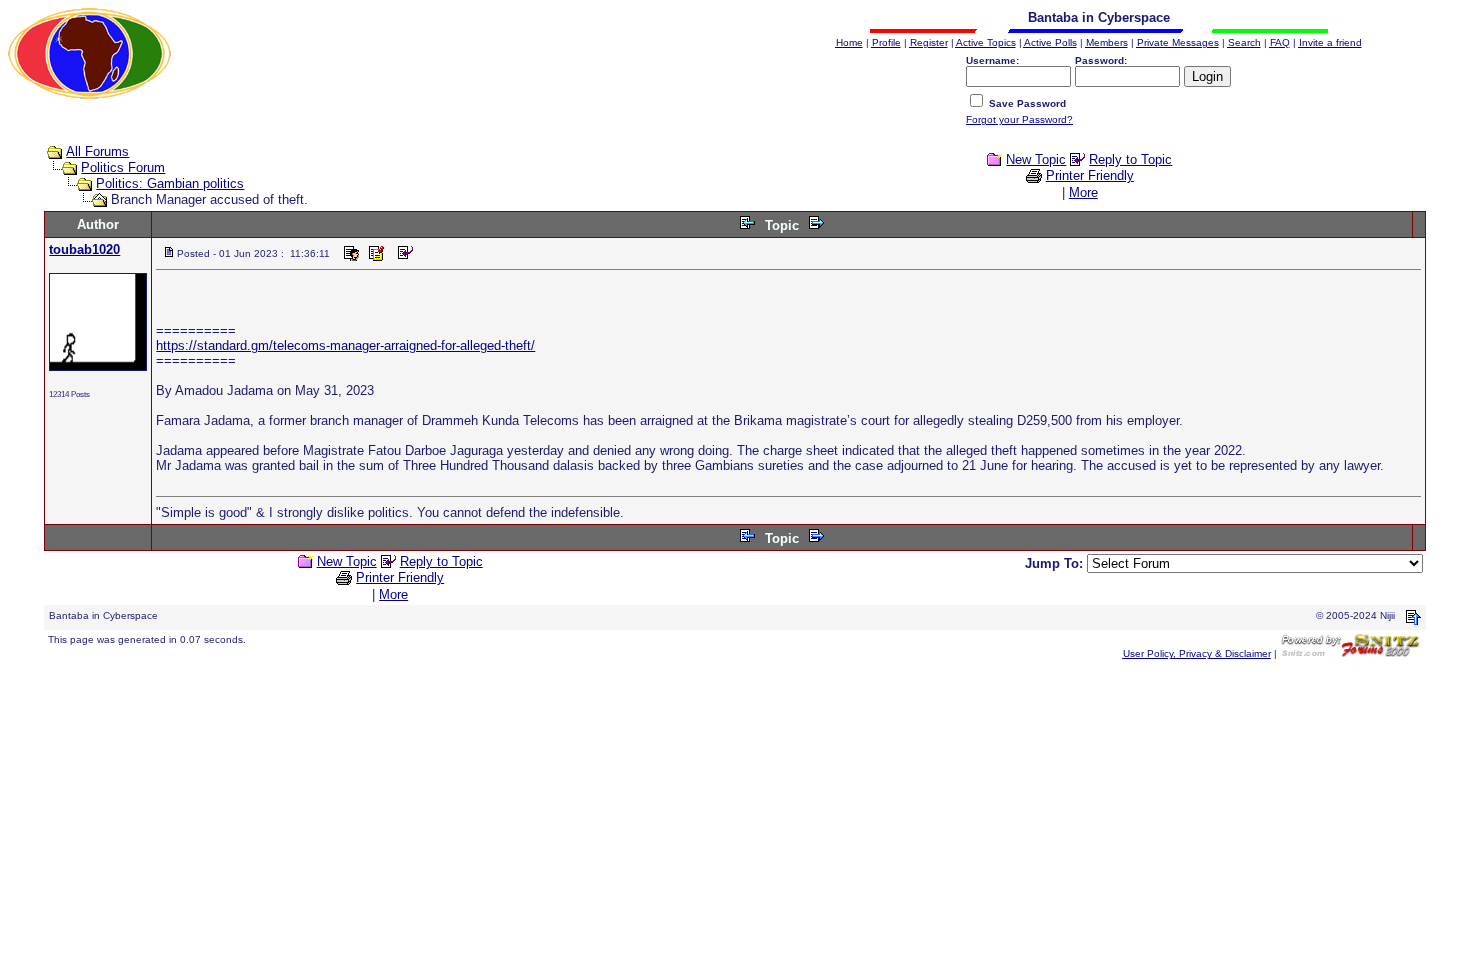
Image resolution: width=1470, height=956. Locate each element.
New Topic (1036, 159)
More (1083, 192)
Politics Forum (123, 167)
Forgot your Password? (1019, 119)
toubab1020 (84, 249)
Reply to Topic (1130, 159)
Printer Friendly (1090, 175)
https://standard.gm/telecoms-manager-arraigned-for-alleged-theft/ (345, 345)
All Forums (97, 151)
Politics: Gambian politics (170, 183)
